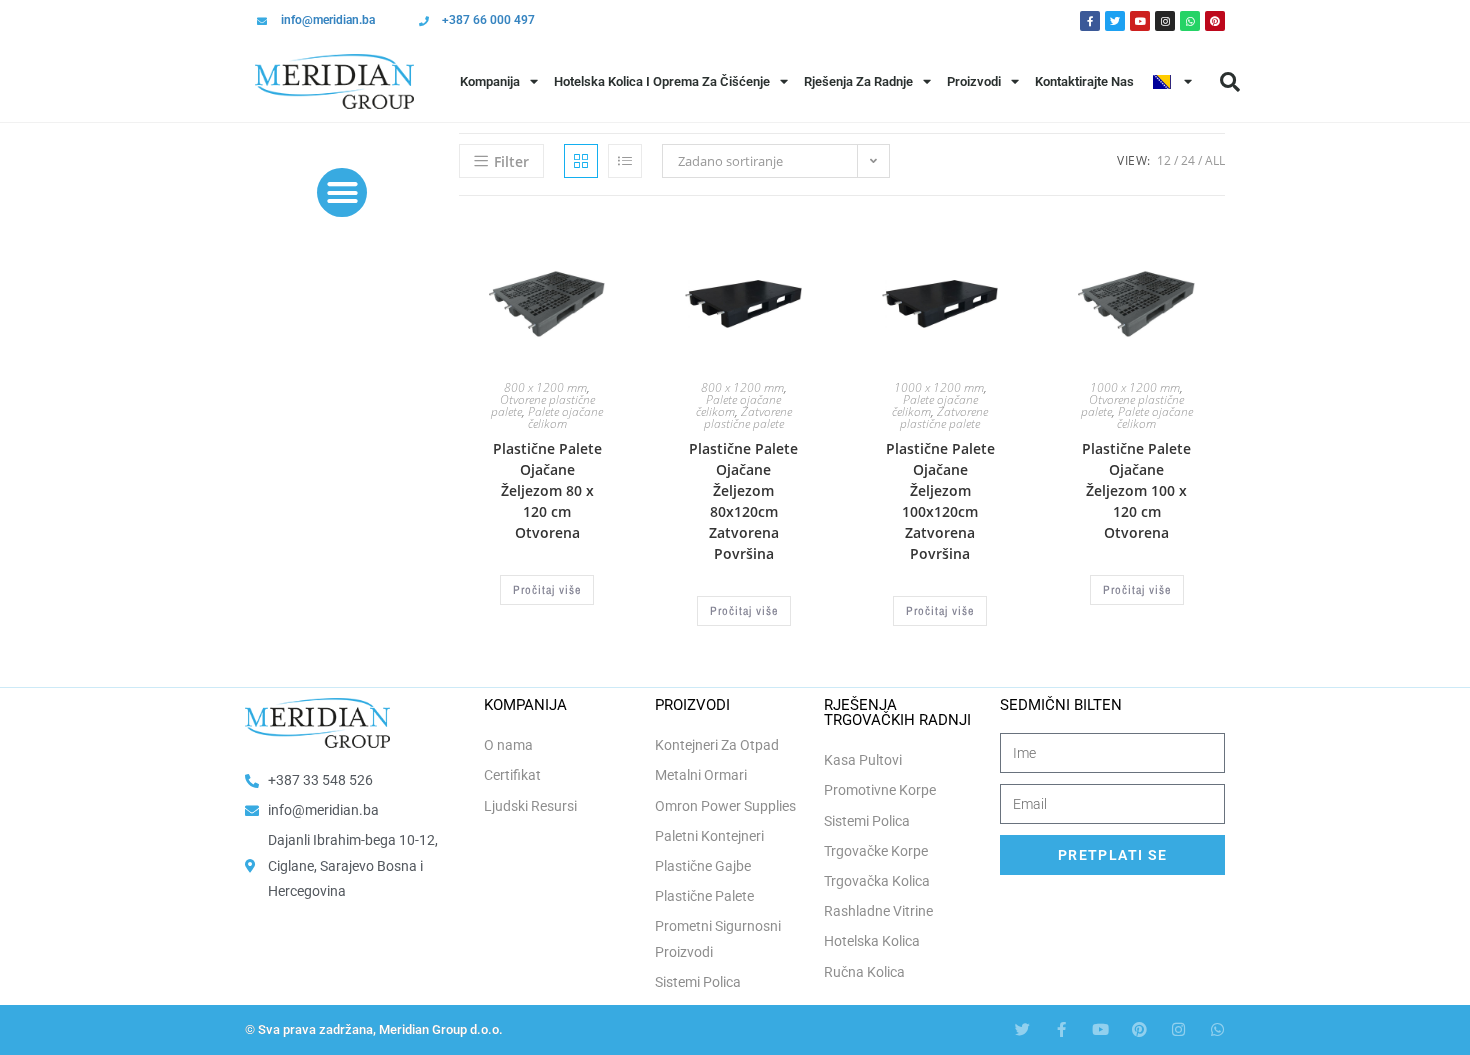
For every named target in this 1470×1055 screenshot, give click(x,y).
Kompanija (490, 81)
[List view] (625, 161)
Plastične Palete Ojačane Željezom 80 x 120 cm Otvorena (547, 490)
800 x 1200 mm (545, 387)
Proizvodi (974, 81)
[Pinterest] (1215, 21)
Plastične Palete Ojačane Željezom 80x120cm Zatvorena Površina (743, 501)
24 (1188, 160)
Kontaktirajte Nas (1084, 81)
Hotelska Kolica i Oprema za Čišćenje (662, 81)
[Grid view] (581, 161)
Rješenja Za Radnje (858, 81)
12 (1164, 160)
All (1215, 160)
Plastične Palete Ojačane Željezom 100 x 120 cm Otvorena (1136, 490)
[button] (1230, 82)
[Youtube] (1140, 21)
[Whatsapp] (1190, 21)
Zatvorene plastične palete (748, 417)
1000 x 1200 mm (939, 387)
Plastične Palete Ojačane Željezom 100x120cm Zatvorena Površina (940, 501)
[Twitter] (1115, 21)
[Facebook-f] (1061, 1029)
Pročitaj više (547, 590)
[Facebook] (1090, 21)
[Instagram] (1165, 21)
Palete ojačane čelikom (566, 417)
